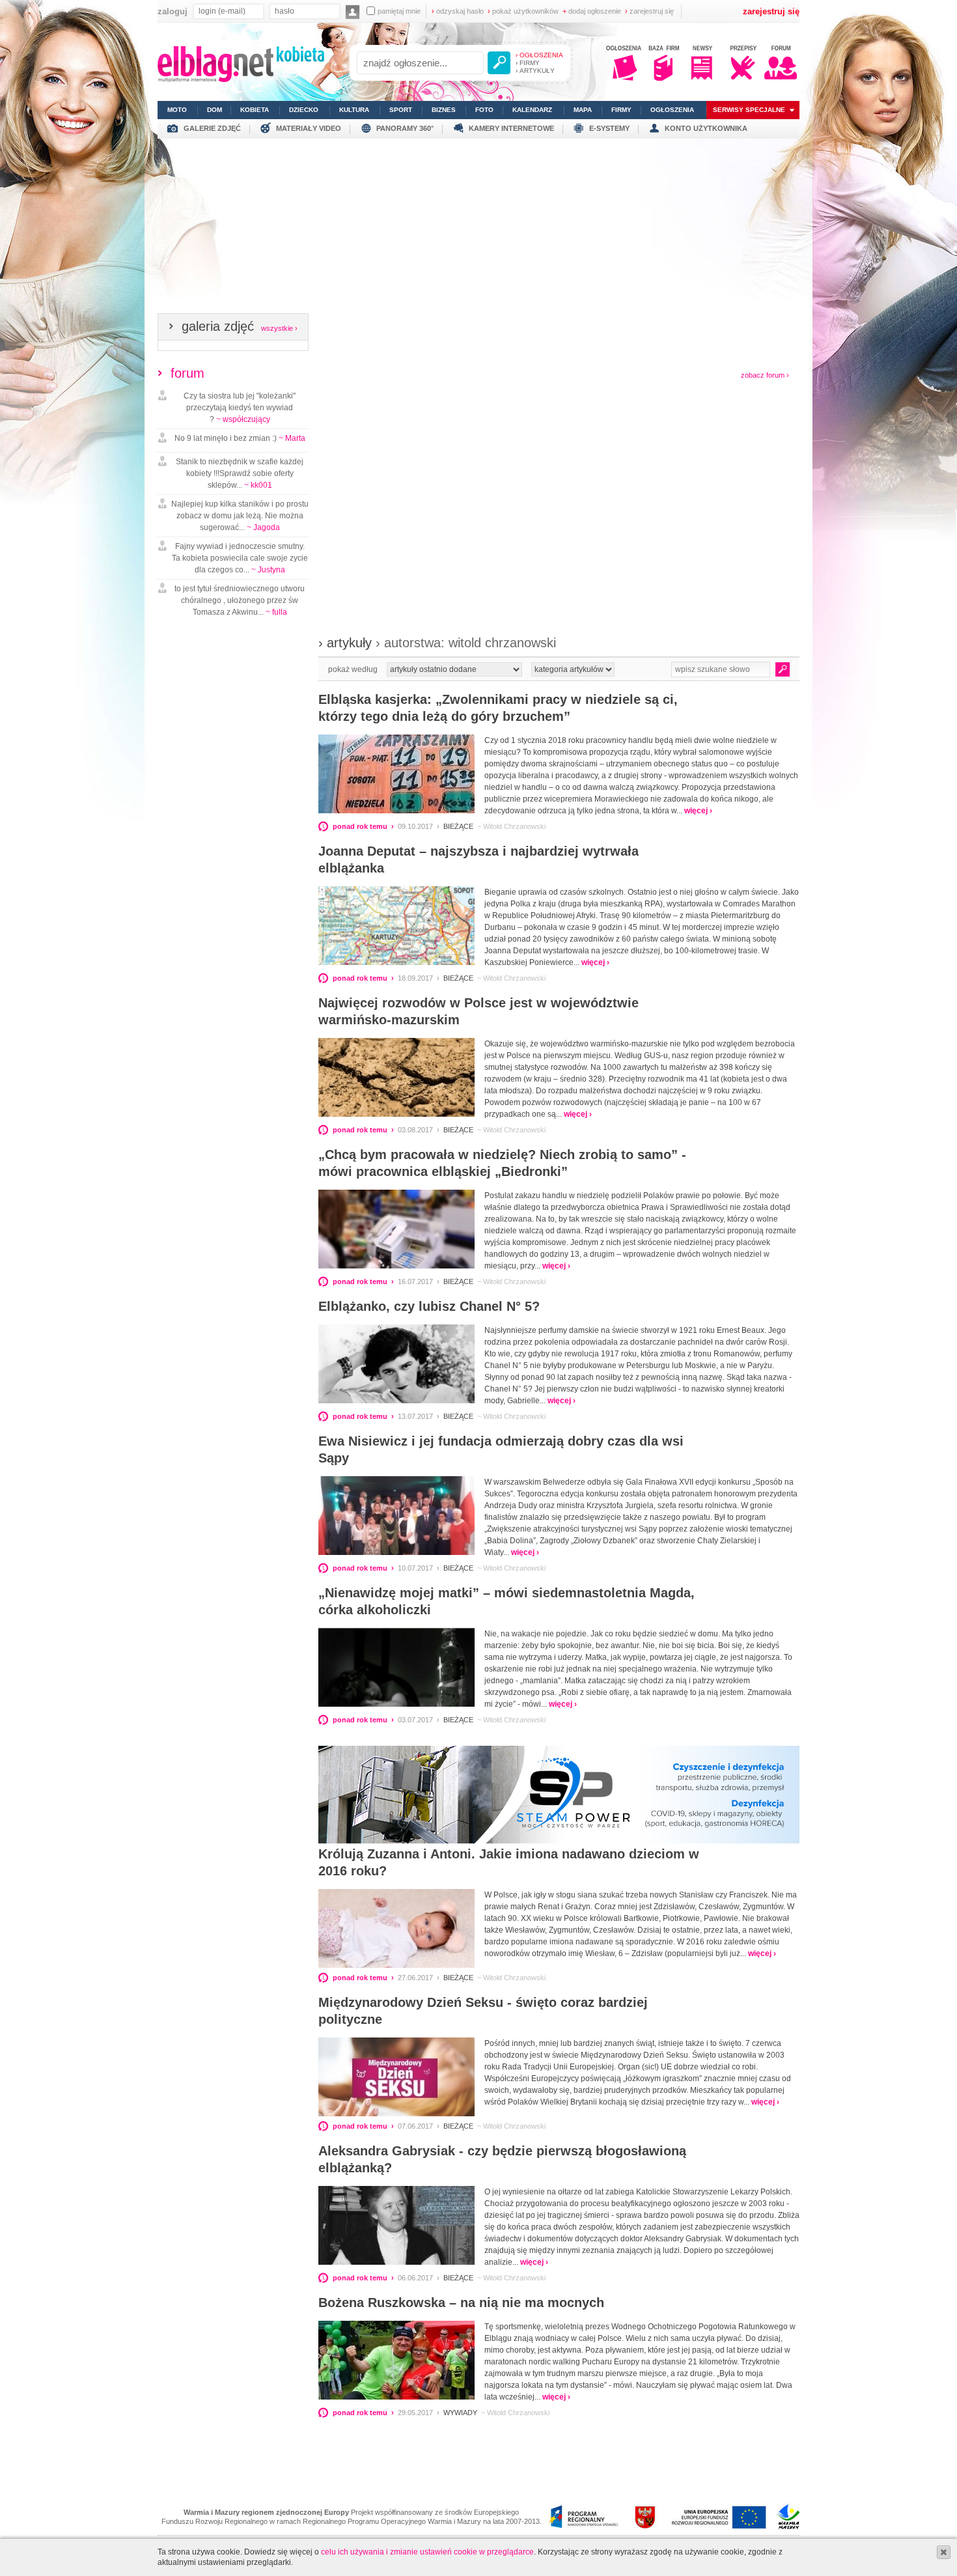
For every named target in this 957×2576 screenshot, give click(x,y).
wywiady (460, 2413)
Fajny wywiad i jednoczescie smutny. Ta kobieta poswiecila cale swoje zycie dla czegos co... (240, 558)
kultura (354, 110)
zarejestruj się (649, 11)
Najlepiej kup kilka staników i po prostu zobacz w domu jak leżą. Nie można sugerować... (240, 516)
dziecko (304, 110)
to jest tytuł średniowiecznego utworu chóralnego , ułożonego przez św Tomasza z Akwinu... (240, 600)
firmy (621, 110)
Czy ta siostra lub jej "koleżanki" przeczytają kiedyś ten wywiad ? (240, 408)
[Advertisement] (478, 230)
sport (401, 110)
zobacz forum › (765, 375)
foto (484, 110)
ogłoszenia (672, 110)
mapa (583, 110)
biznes (444, 110)
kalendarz (532, 110)
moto (177, 110)
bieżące (458, 826)
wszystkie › (279, 328)
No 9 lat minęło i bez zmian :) (240, 438)
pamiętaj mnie (399, 11)
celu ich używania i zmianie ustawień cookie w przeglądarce (427, 2552)
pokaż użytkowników (523, 11)
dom (215, 110)
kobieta (255, 110)
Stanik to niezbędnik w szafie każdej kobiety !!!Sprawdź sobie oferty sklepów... (240, 473)
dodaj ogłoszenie (592, 11)
